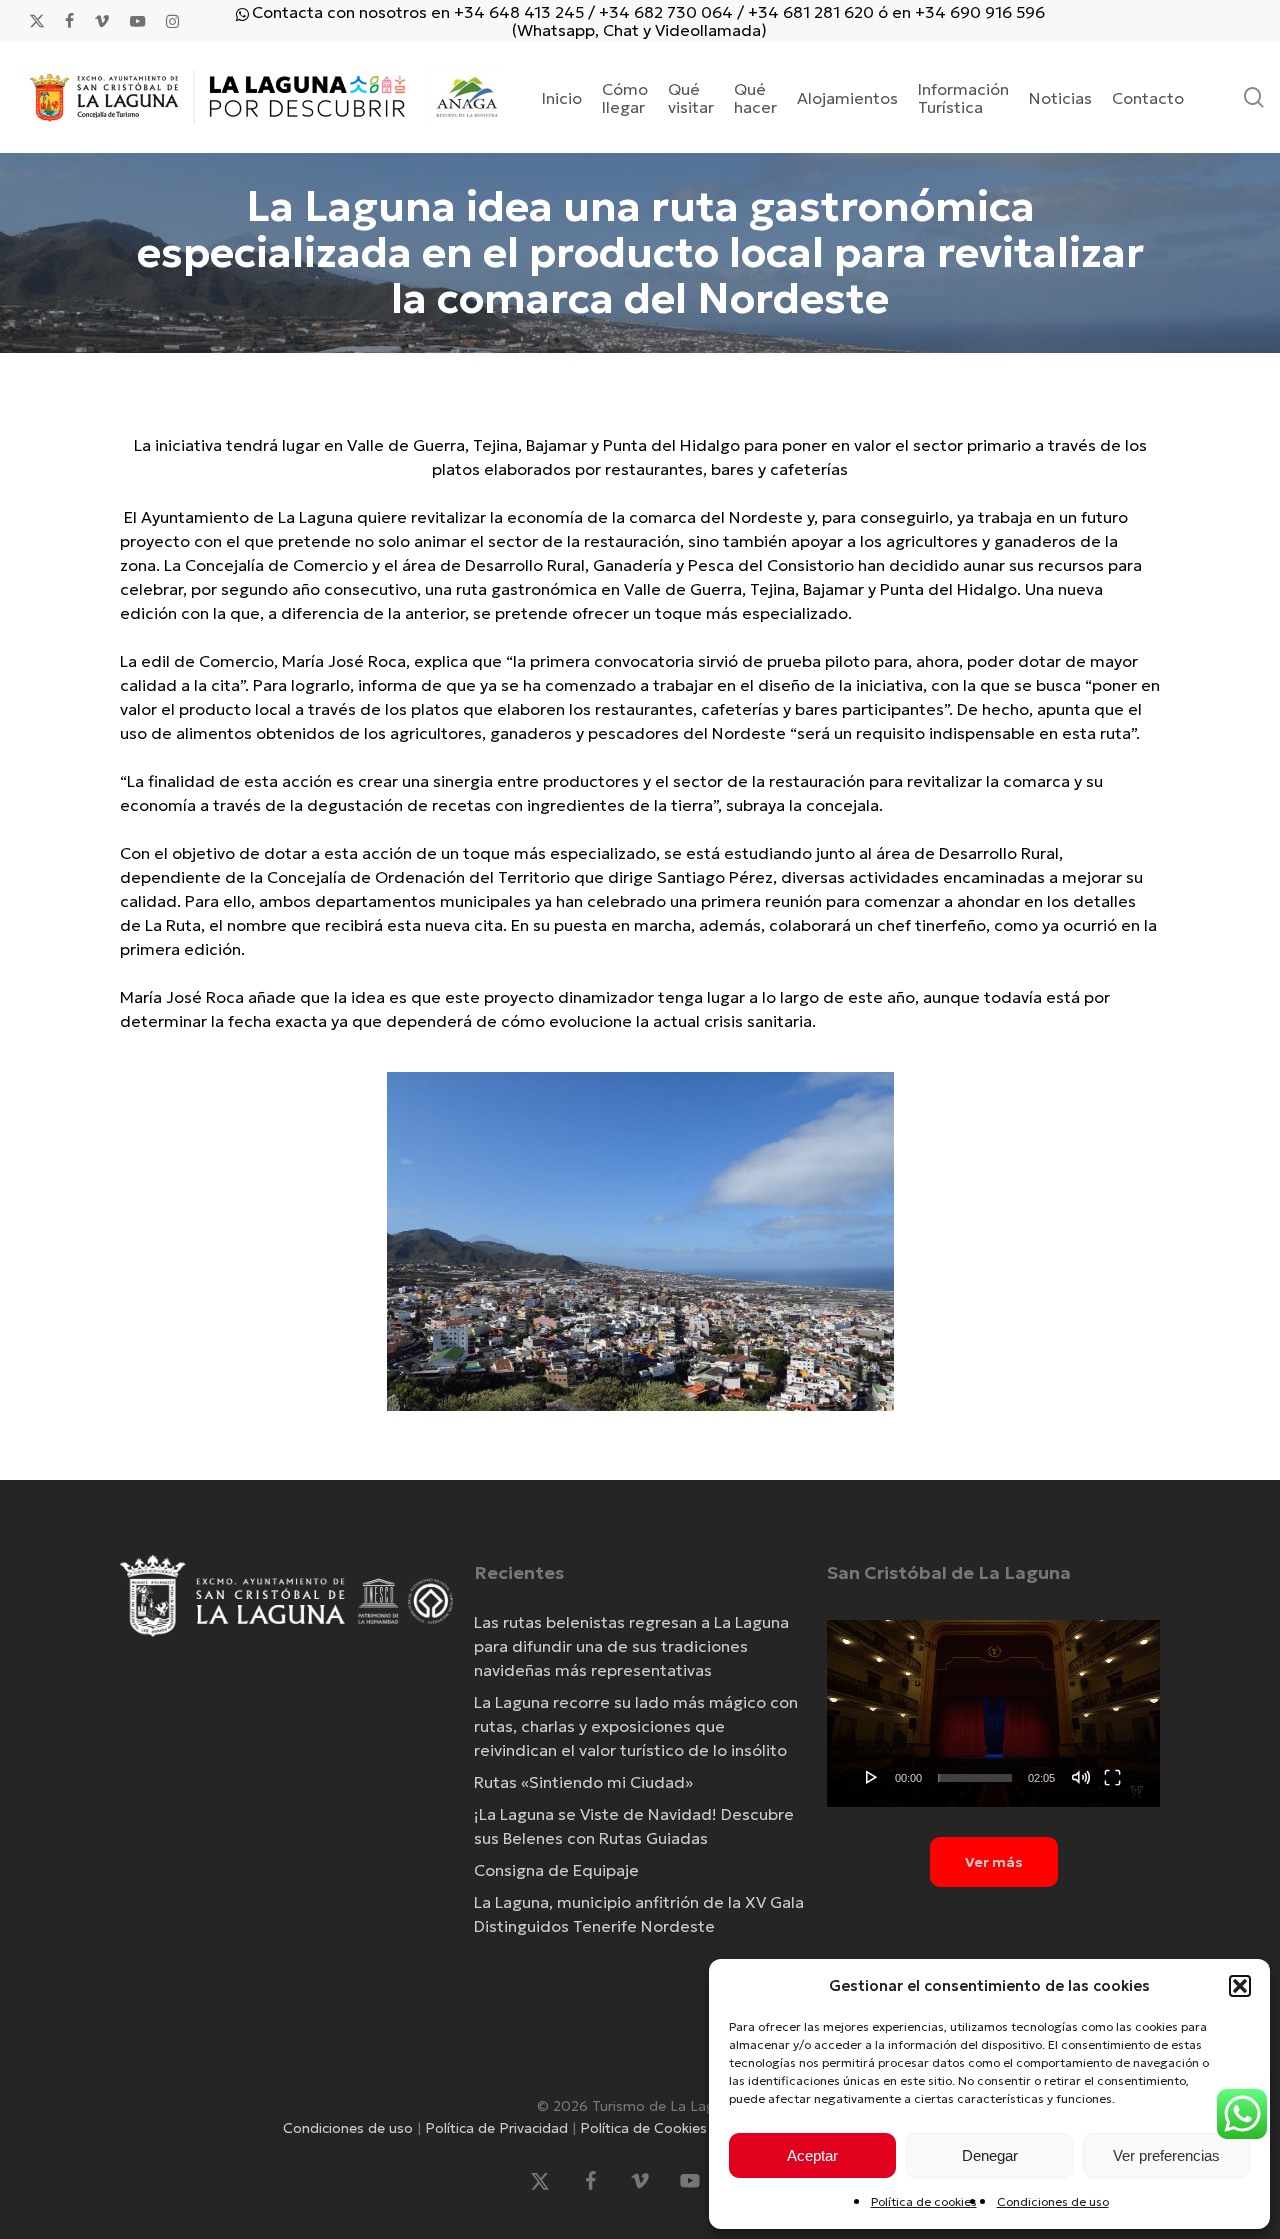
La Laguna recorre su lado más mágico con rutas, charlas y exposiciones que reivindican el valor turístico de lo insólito (636, 1726)
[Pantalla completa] (1112, 1777)
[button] (1240, 1986)
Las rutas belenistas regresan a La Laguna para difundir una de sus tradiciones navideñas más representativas (631, 1646)
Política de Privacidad (496, 2128)
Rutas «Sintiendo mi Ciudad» (583, 1782)
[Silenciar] (1081, 1777)
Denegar (990, 2155)
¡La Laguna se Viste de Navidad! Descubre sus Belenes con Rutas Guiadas (634, 1826)
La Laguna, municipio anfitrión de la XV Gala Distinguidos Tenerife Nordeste (639, 1914)
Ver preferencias (1166, 2155)
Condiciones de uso (1053, 2201)
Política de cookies (924, 2201)
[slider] (975, 1778)
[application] (993, 1713)
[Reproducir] (872, 1777)
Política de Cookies (643, 2128)
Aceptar (812, 2155)
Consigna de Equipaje (556, 1870)
